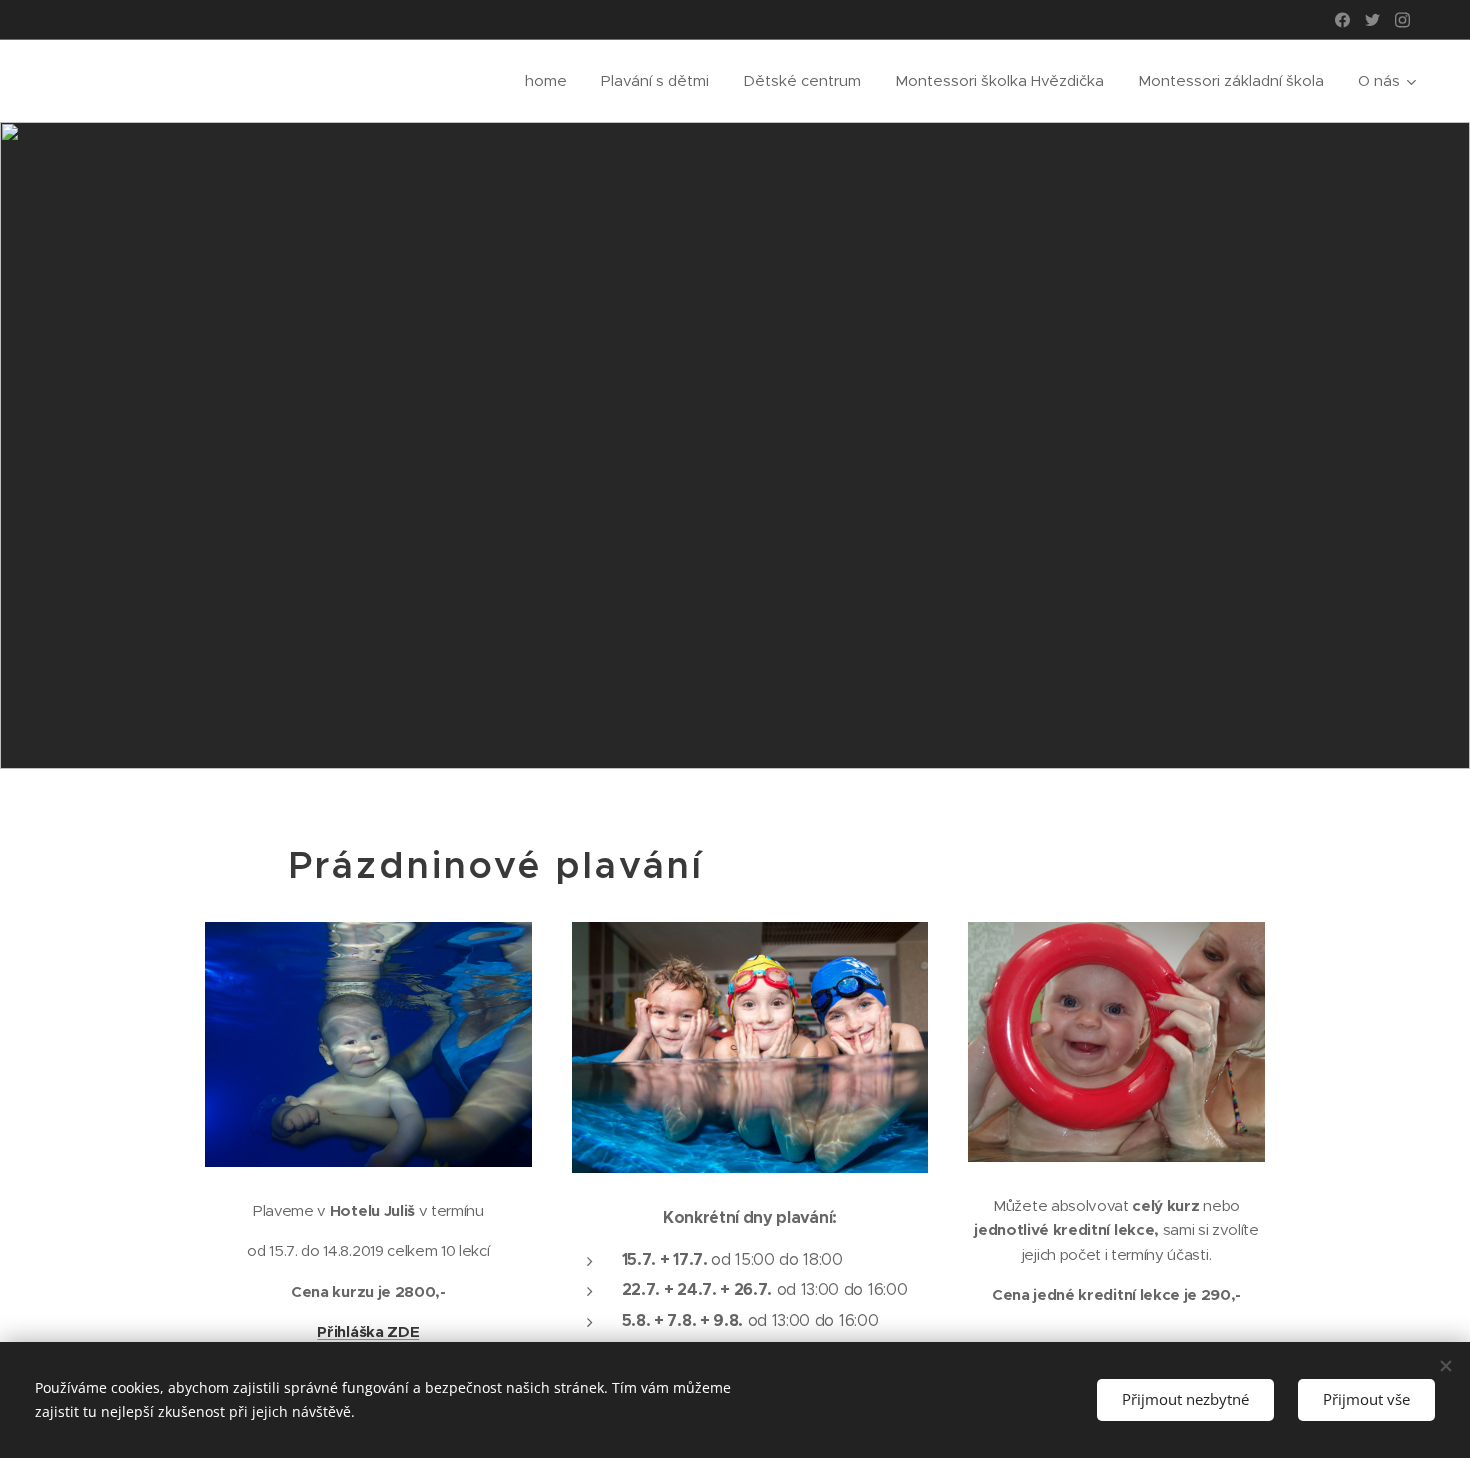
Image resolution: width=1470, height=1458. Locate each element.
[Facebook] (1342, 20)
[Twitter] (1372, 20)
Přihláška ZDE (368, 1331)
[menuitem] (546, 81)
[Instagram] (1402, 20)
